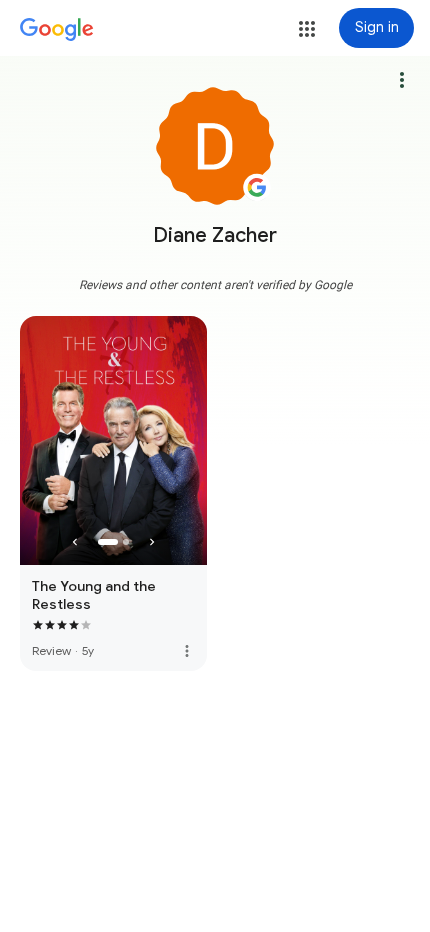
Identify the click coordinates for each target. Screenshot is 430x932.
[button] (307, 29)
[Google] (57, 30)
